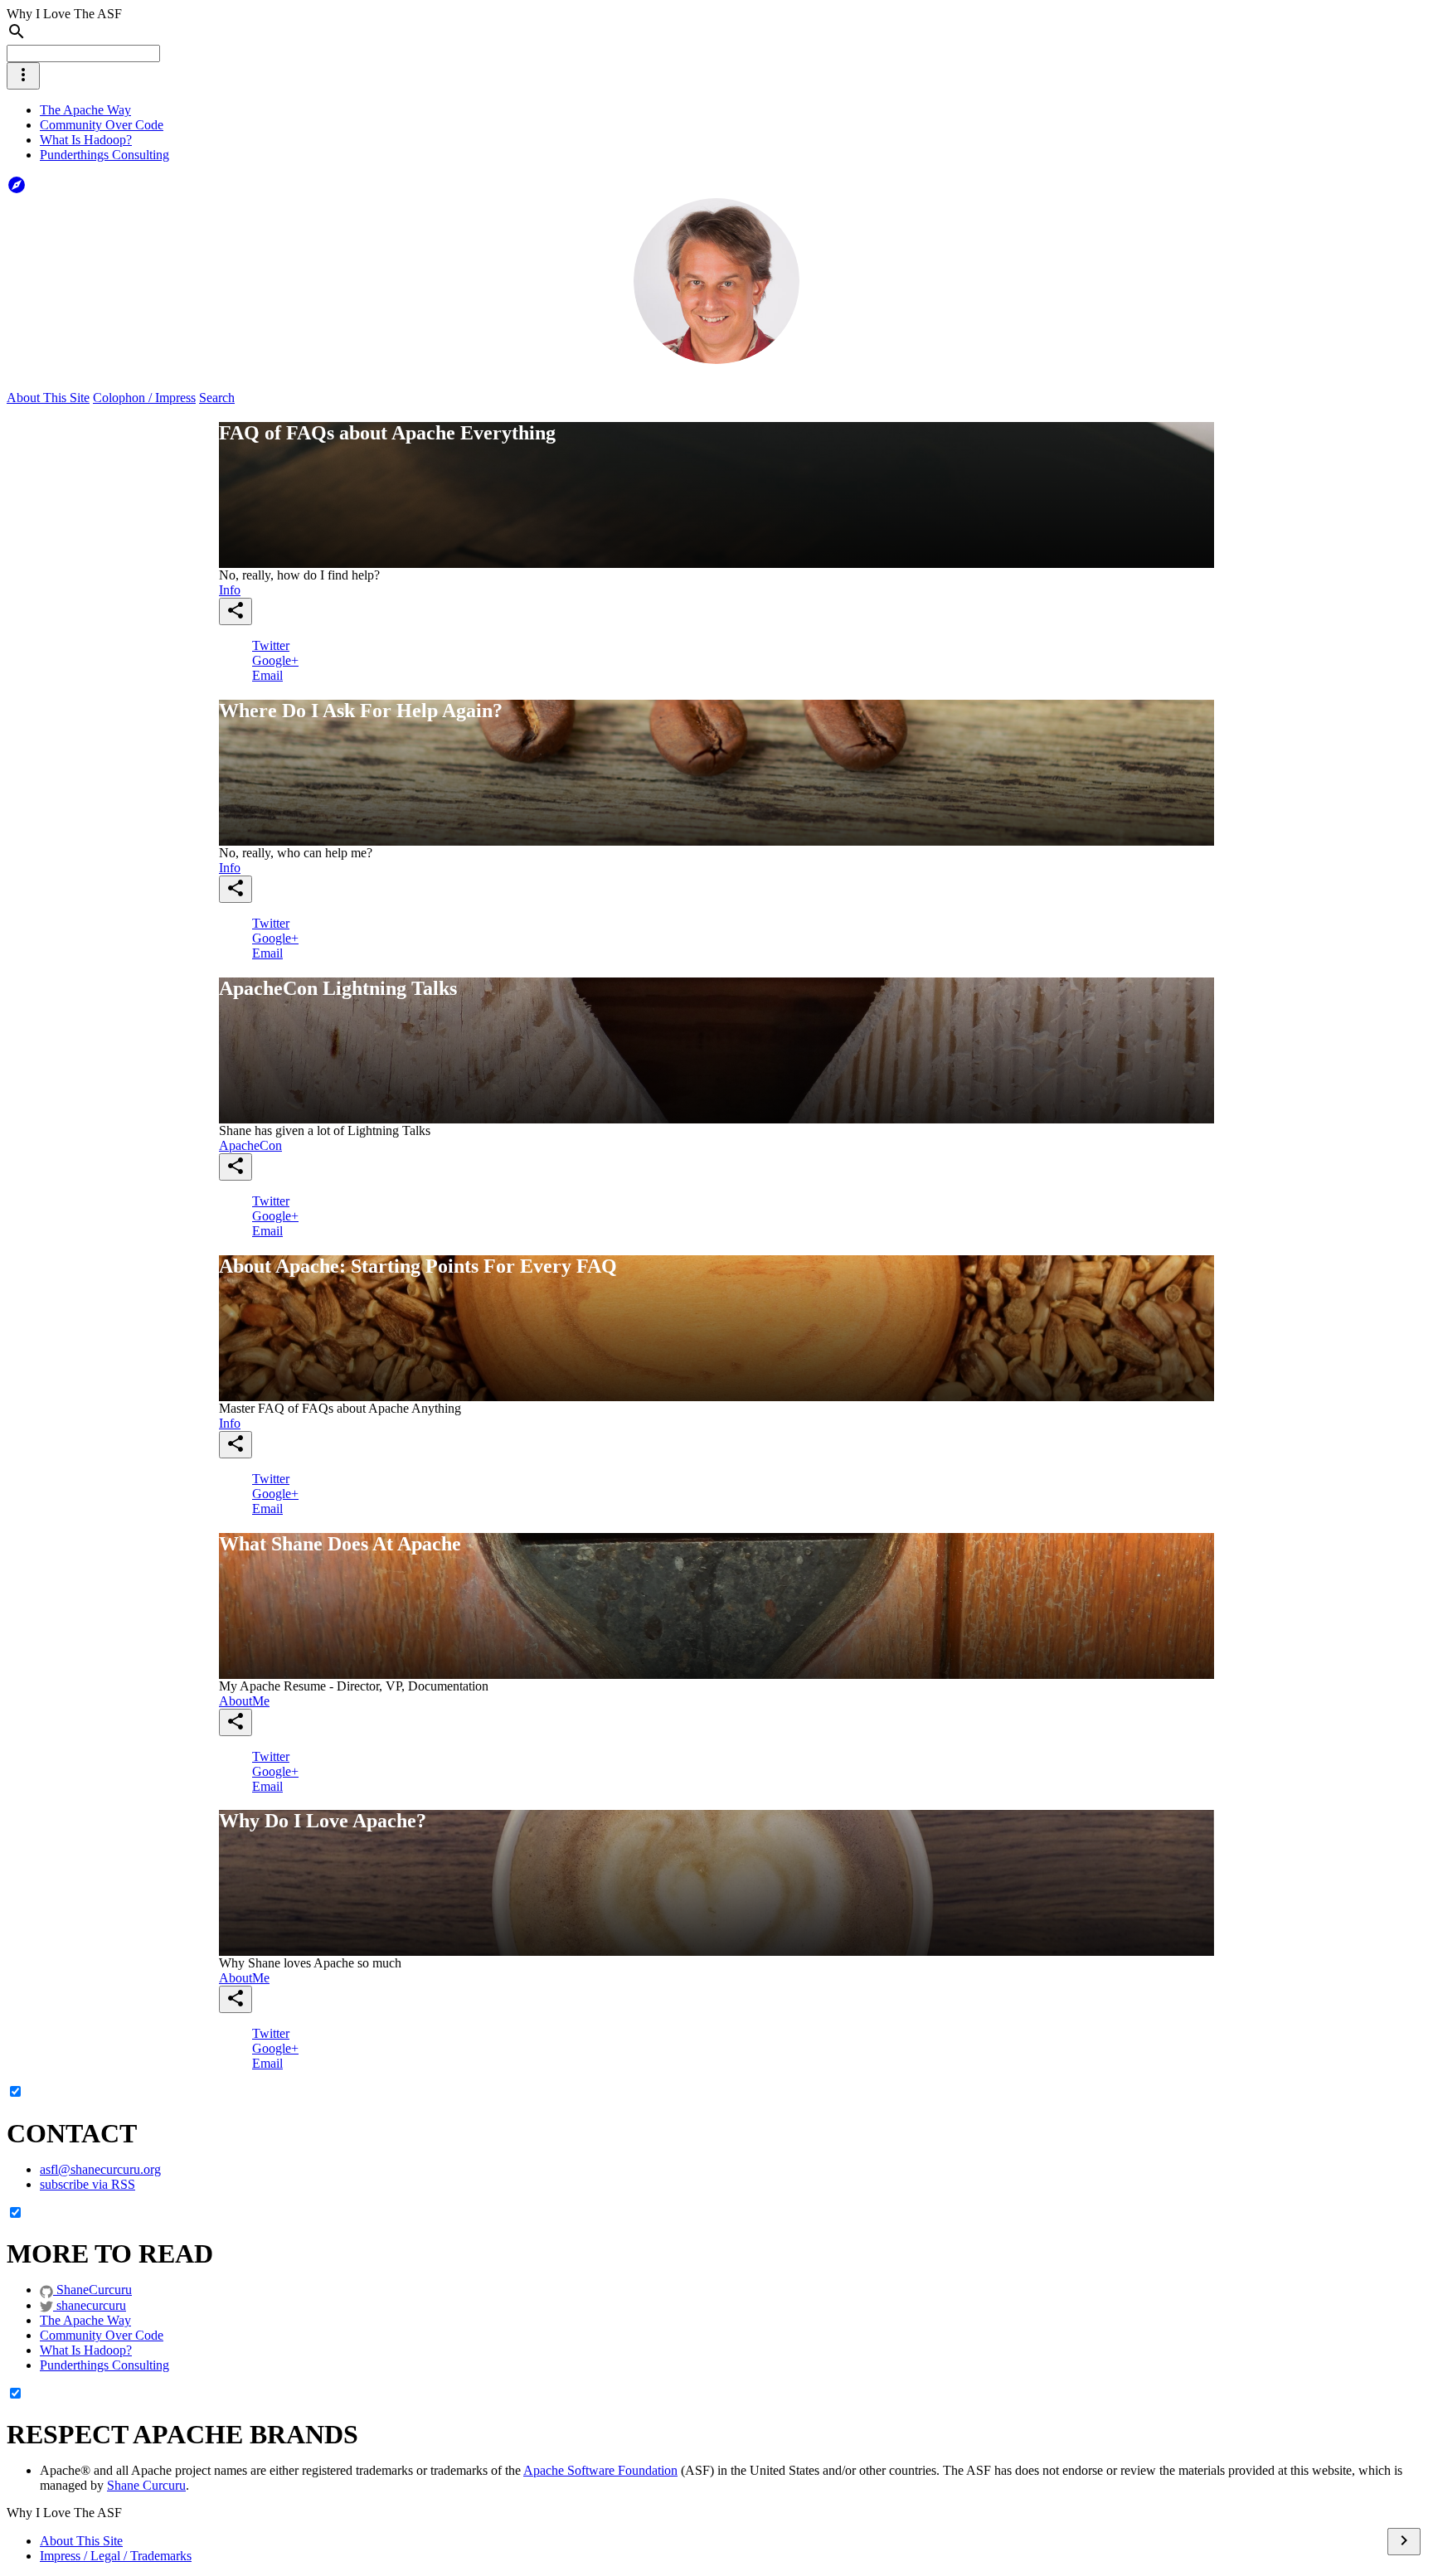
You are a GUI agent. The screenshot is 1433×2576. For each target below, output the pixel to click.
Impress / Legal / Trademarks (116, 2556)
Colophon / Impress (144, 398)
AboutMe (244, 1701)
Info (230, 590)
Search (217, 398)
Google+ (275, 660)
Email (267, 675)
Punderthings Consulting (104, 155)
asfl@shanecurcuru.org (100, 2169)
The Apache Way (85, 110)
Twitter (271, 645)
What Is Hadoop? (86, 140)
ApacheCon (250, 1145)
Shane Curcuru (146, 2485)
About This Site (48, 398)
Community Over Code (102, 125)
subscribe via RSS (87, 2184)
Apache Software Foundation (600, 2470)
